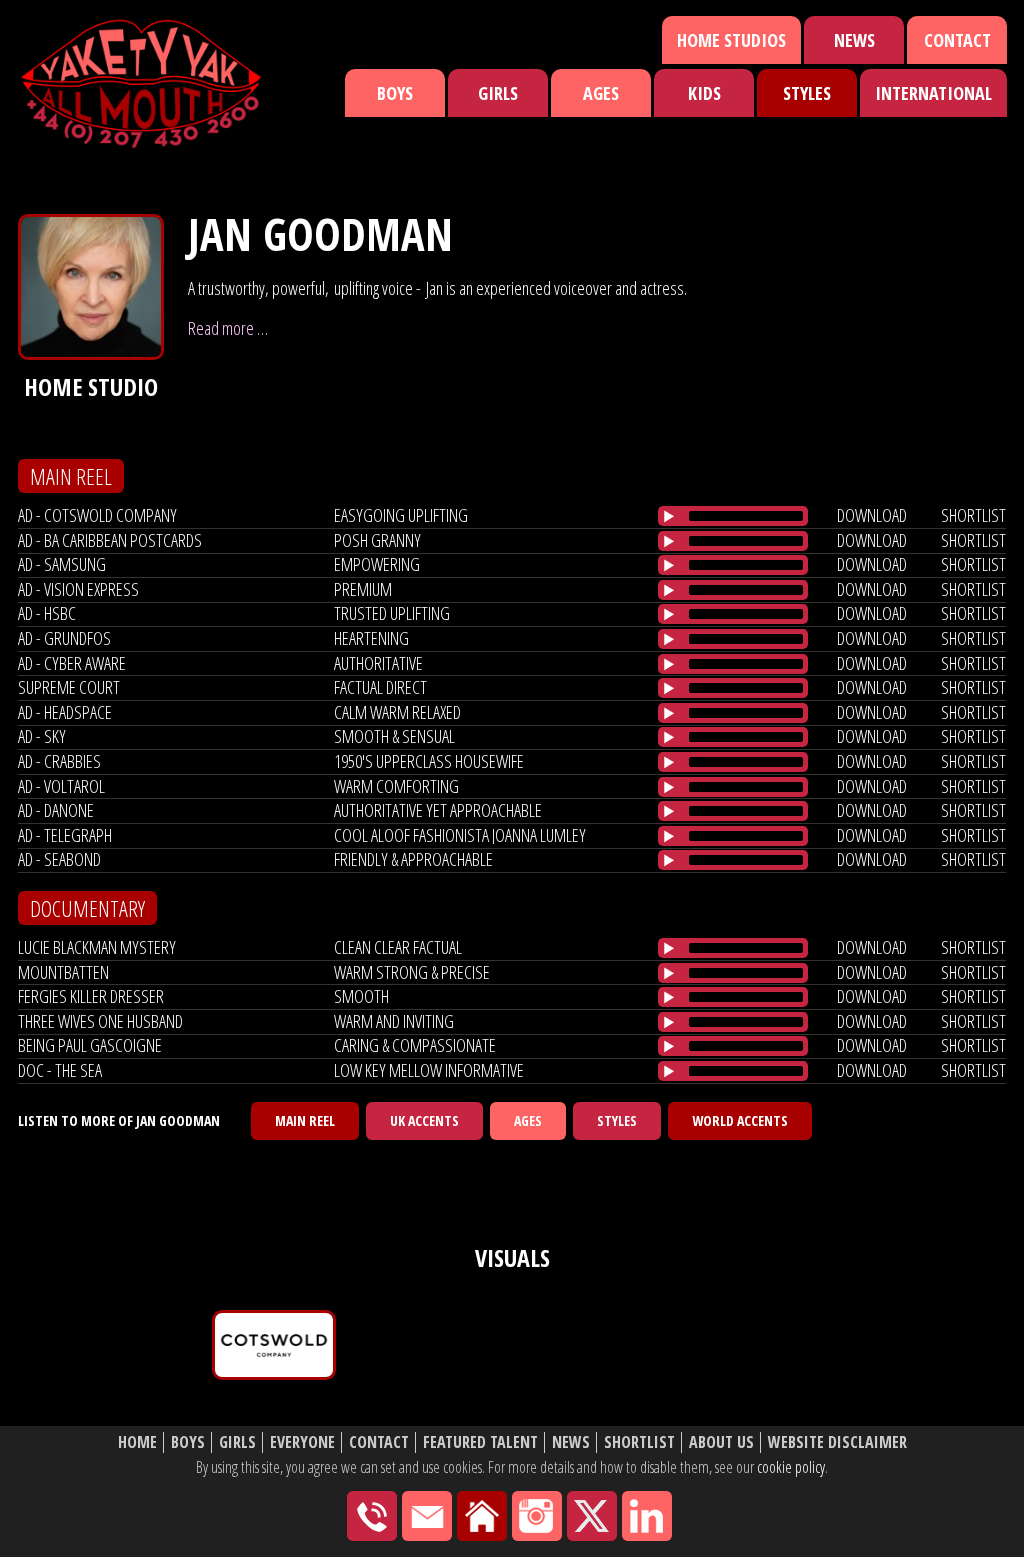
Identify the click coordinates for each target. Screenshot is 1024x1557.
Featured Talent (480, 1442)
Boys (395, 93)
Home (137, 1442)
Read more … (228, 328)
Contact (957, 40)
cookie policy (791, 1467)
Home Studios (731, 40)
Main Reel (305, 1120)
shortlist (973, 515)
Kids (704, 93)
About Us (721, 1442)
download (872, 515)
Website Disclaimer (837, 1442)
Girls (498, 93)
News (854, 40)
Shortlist (639, 1442)
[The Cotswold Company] (274, 1345)
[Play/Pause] (669, 516)
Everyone (302, 1442)
